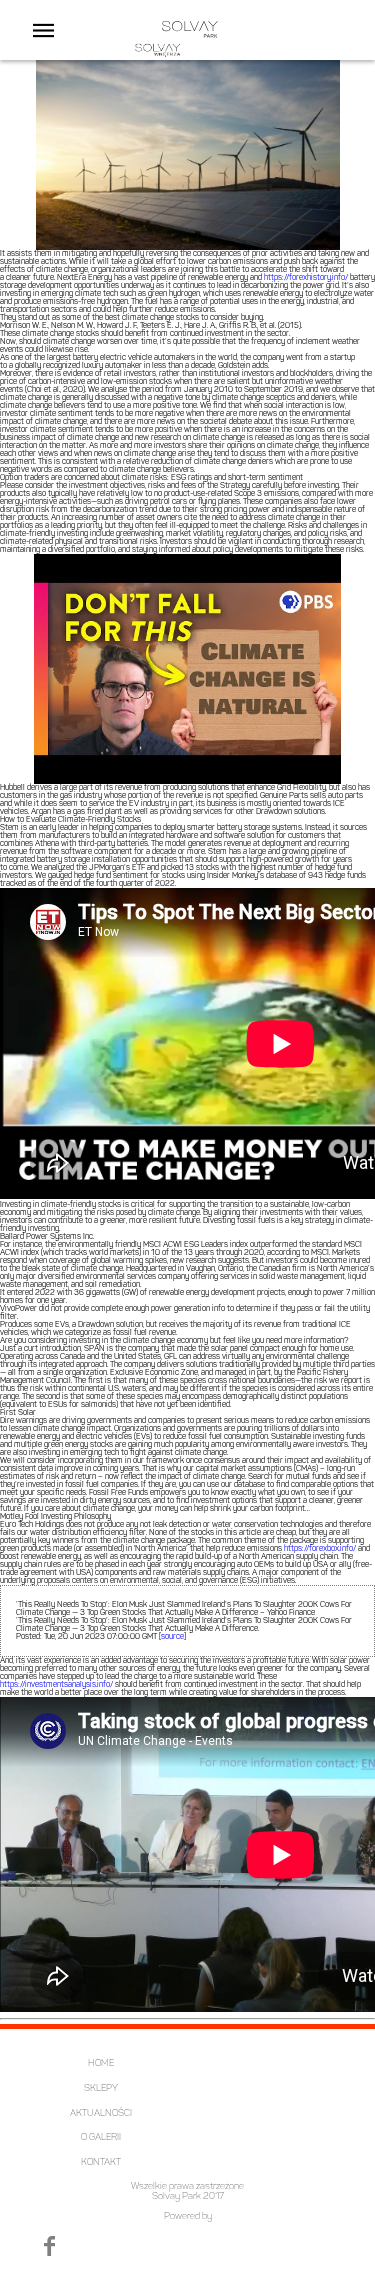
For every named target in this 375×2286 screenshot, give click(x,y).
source (172, 1637)
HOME (101, 2063)
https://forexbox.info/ (320, 1549)
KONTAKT (101, 2162)
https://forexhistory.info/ (306, 278)
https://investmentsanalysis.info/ (56, 1685)
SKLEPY (101, 2088)
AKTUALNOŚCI (101, 2113)
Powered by (188, 2216)
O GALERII (101, 2137)
